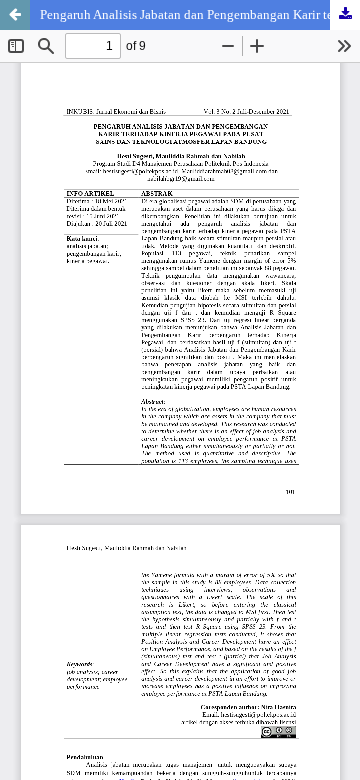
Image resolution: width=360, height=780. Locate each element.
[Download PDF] (345, 15)
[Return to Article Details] (15, 15)
